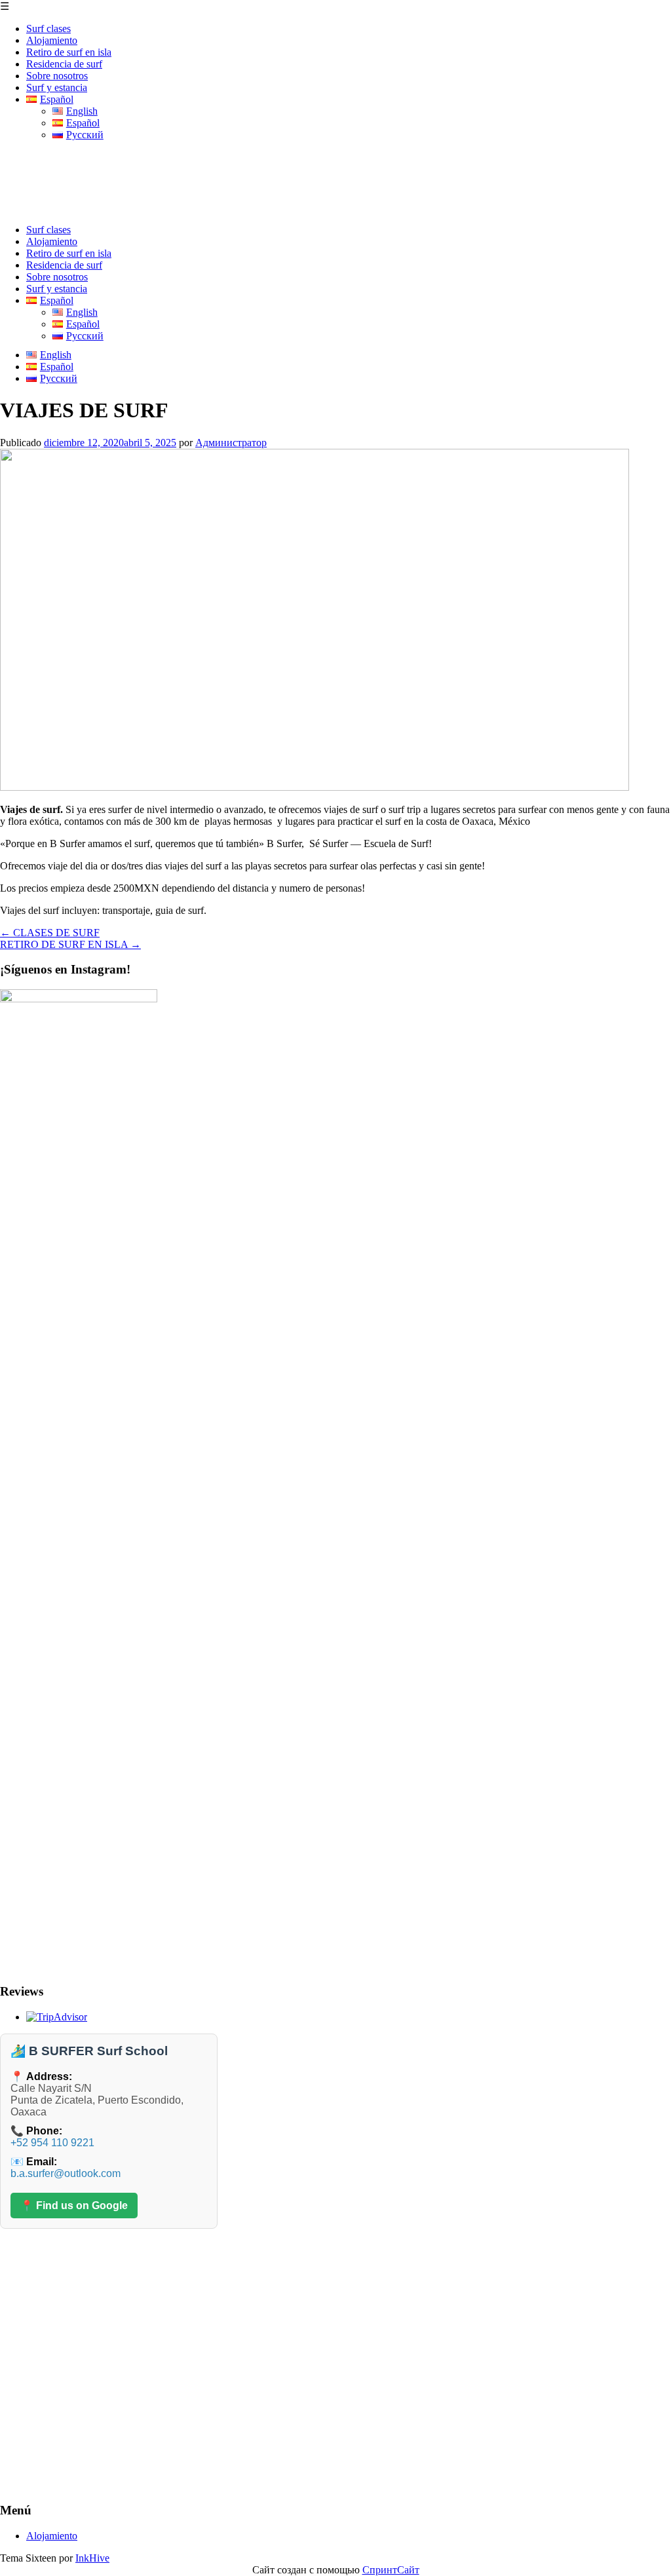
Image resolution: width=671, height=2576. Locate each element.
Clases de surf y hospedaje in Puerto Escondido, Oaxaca (250, 166)
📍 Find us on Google (74, 2206)
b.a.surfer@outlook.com (66, 2173)
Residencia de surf (64, 64)
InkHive (92, 2558)
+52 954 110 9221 (52, 2143)
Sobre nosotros (57, 76)
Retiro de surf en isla (69, 52)
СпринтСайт (391, 2570)
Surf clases (48, 28)
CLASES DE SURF (50, 933)
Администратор (231, 443)
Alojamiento (52, 40)
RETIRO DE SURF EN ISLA (70, 944)
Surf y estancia (57, 87)
